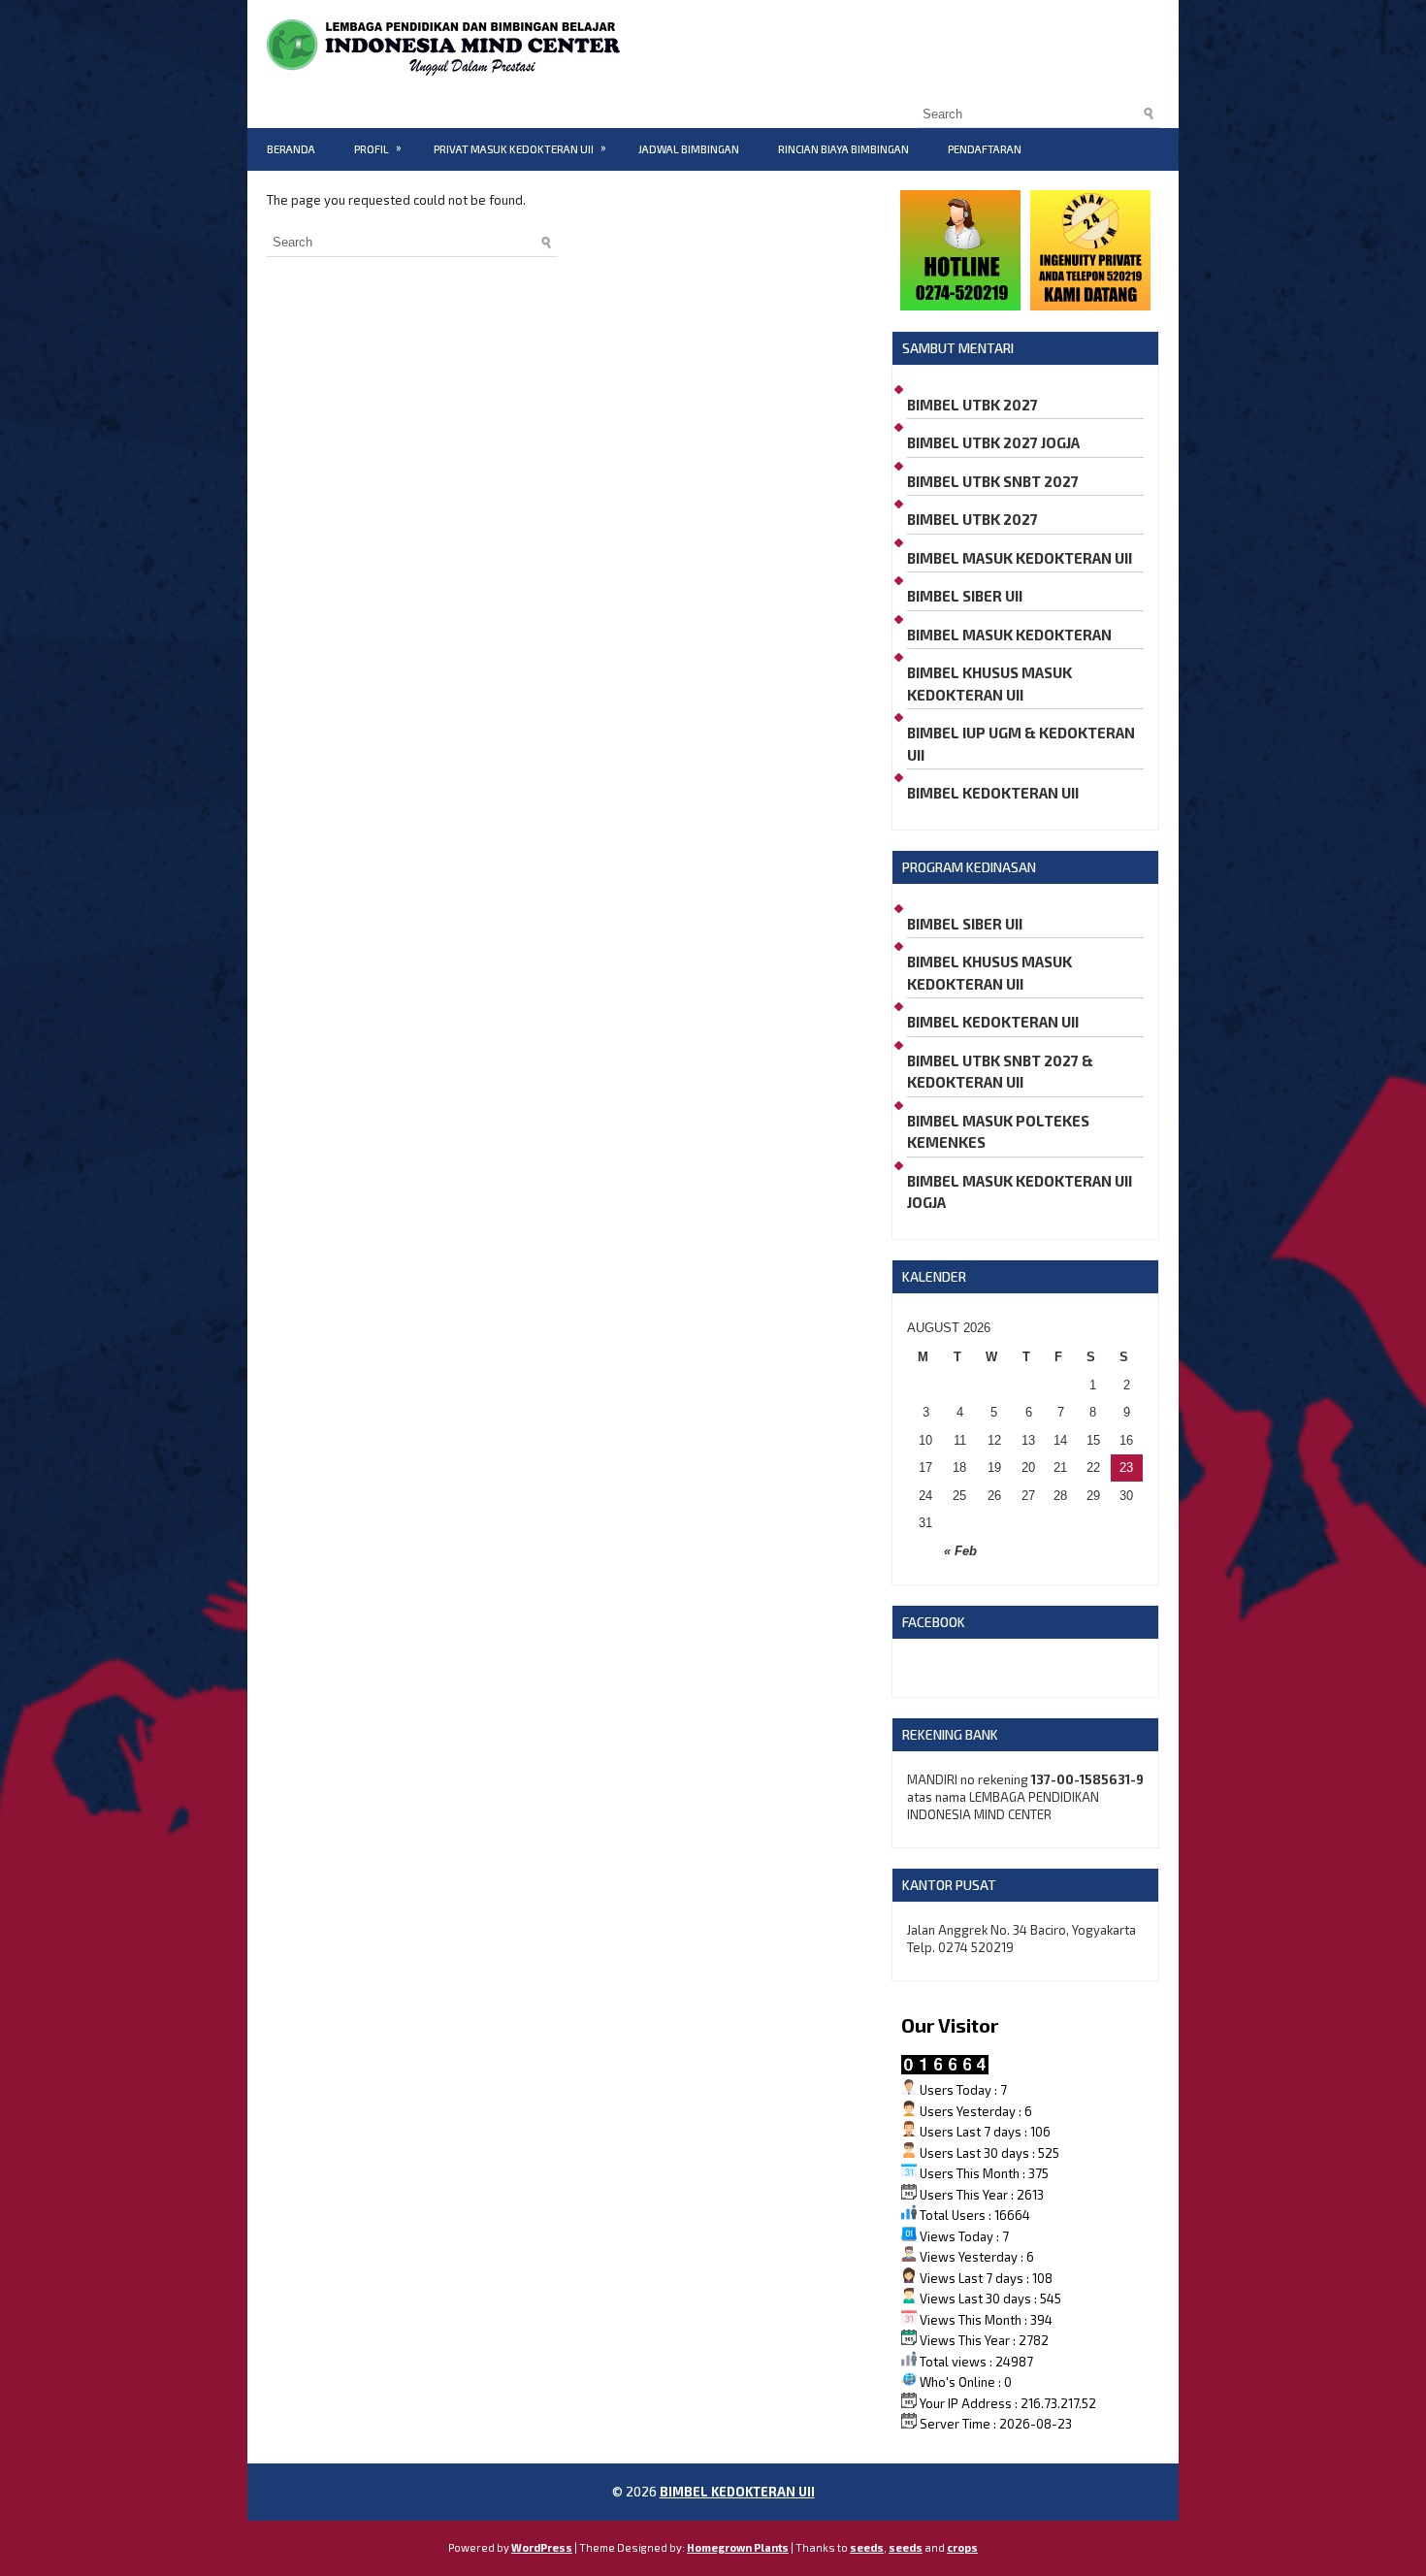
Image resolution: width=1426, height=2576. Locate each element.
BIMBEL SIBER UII (965, 596)
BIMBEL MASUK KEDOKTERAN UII (1020, 558)
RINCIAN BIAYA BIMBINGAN (843, 149)
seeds (867, 2547)
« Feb (960, 1551)
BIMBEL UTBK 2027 (972, 405)
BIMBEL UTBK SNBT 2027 (993, 481)
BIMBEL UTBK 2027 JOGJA (993, 442)
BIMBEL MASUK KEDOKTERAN (1009, 635)
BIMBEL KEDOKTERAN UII (993, 793)
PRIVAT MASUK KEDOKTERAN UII (520, 148)
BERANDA (291, 149)
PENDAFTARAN (985, 149)
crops (962, 2547)
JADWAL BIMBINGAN (689, 149)
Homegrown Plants (738, 2547)
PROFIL (378, 148)
